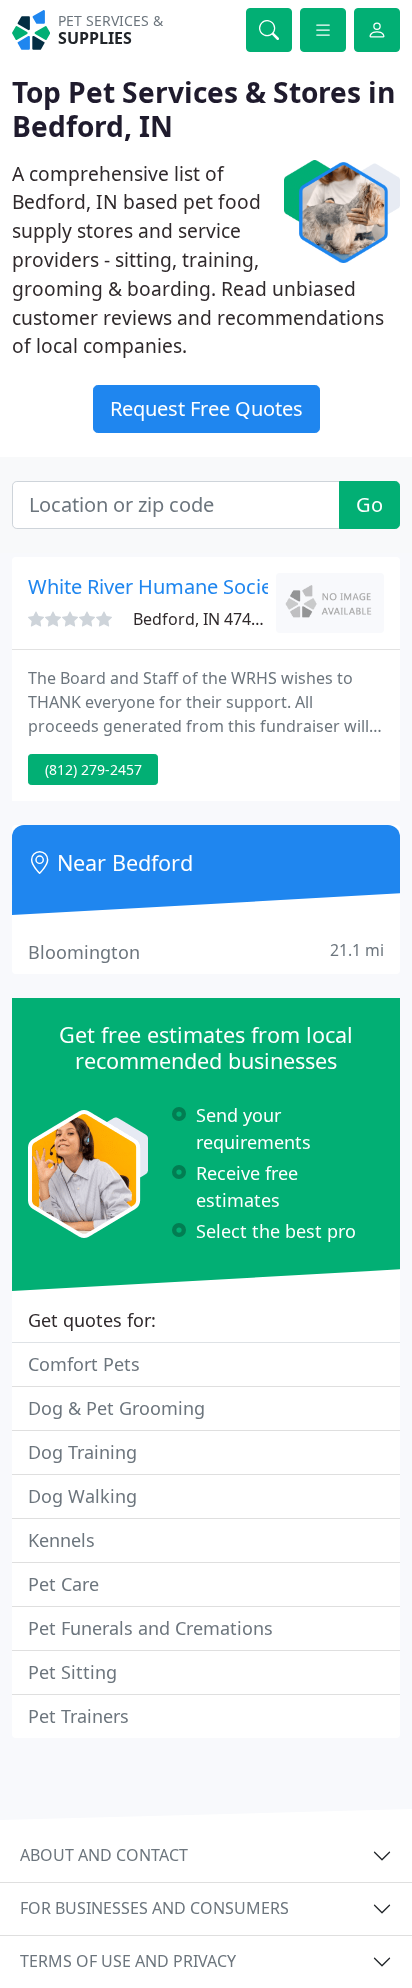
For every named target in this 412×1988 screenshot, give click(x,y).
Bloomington (206, 951)
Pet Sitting (72, 1672)
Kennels (61, 1540)
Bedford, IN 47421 (201, 619)
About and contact (104, 1855)
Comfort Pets (84, 1364)
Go (369, 504)
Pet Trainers (78, 1716)
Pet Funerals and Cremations (150, 1628)
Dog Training (82, 1452)
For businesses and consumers (154, 1908)
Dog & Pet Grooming (116, 1408)
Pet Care (63, 1584)
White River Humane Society (158, 586)
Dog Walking (82, 1496)
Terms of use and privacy (128, 1961)
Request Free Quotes (206, 408)
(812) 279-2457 (93, 769)
